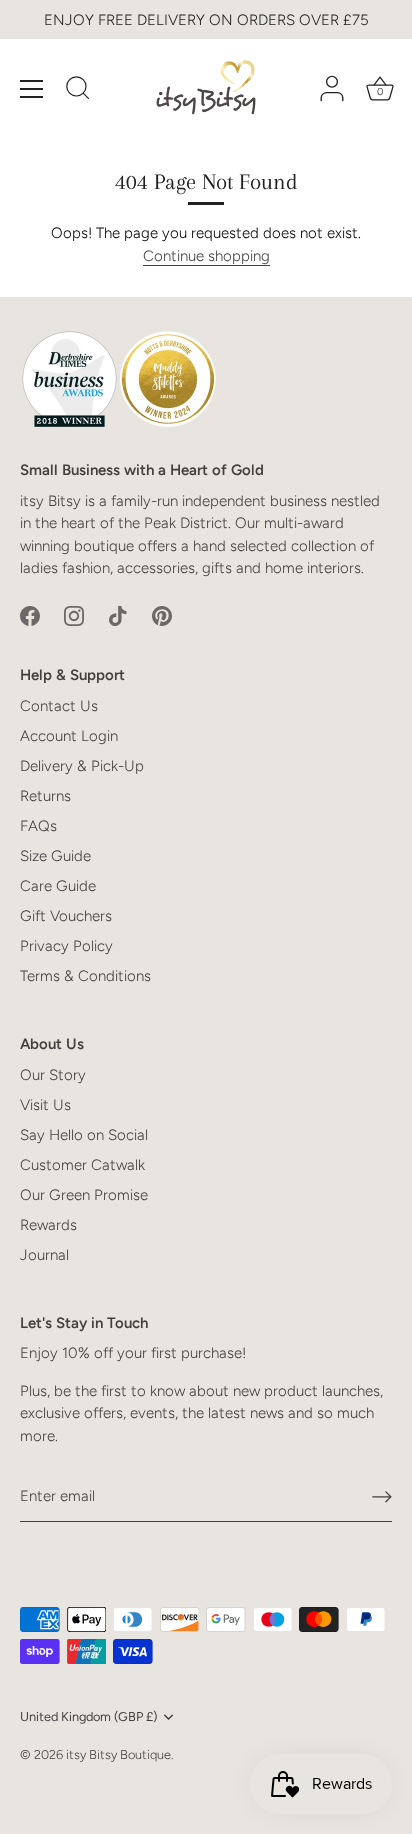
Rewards (48, 1225)
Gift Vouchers (66, 916)
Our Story (53, 1075)
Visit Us (45, 1105)
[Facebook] (30, 615)
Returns (45, 796)
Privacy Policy (66, 946)
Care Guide (58, 886)
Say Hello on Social (84, 1135)
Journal (44, 1255)
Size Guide (55, 856)
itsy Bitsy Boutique (118, 1754)
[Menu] (32, 89)
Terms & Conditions (85, 976)
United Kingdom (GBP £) (88, 1716)
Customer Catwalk (82, 1165)
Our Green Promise (84, 1195)
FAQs (38, 826)
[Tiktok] (118, 615)
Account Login (69, 736)
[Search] (78, 91)
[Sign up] (382, 1497)
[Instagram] (74, 615)
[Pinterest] (162, 615)
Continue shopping (206, 256)
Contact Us (59, 706)
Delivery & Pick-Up (82, 766)
